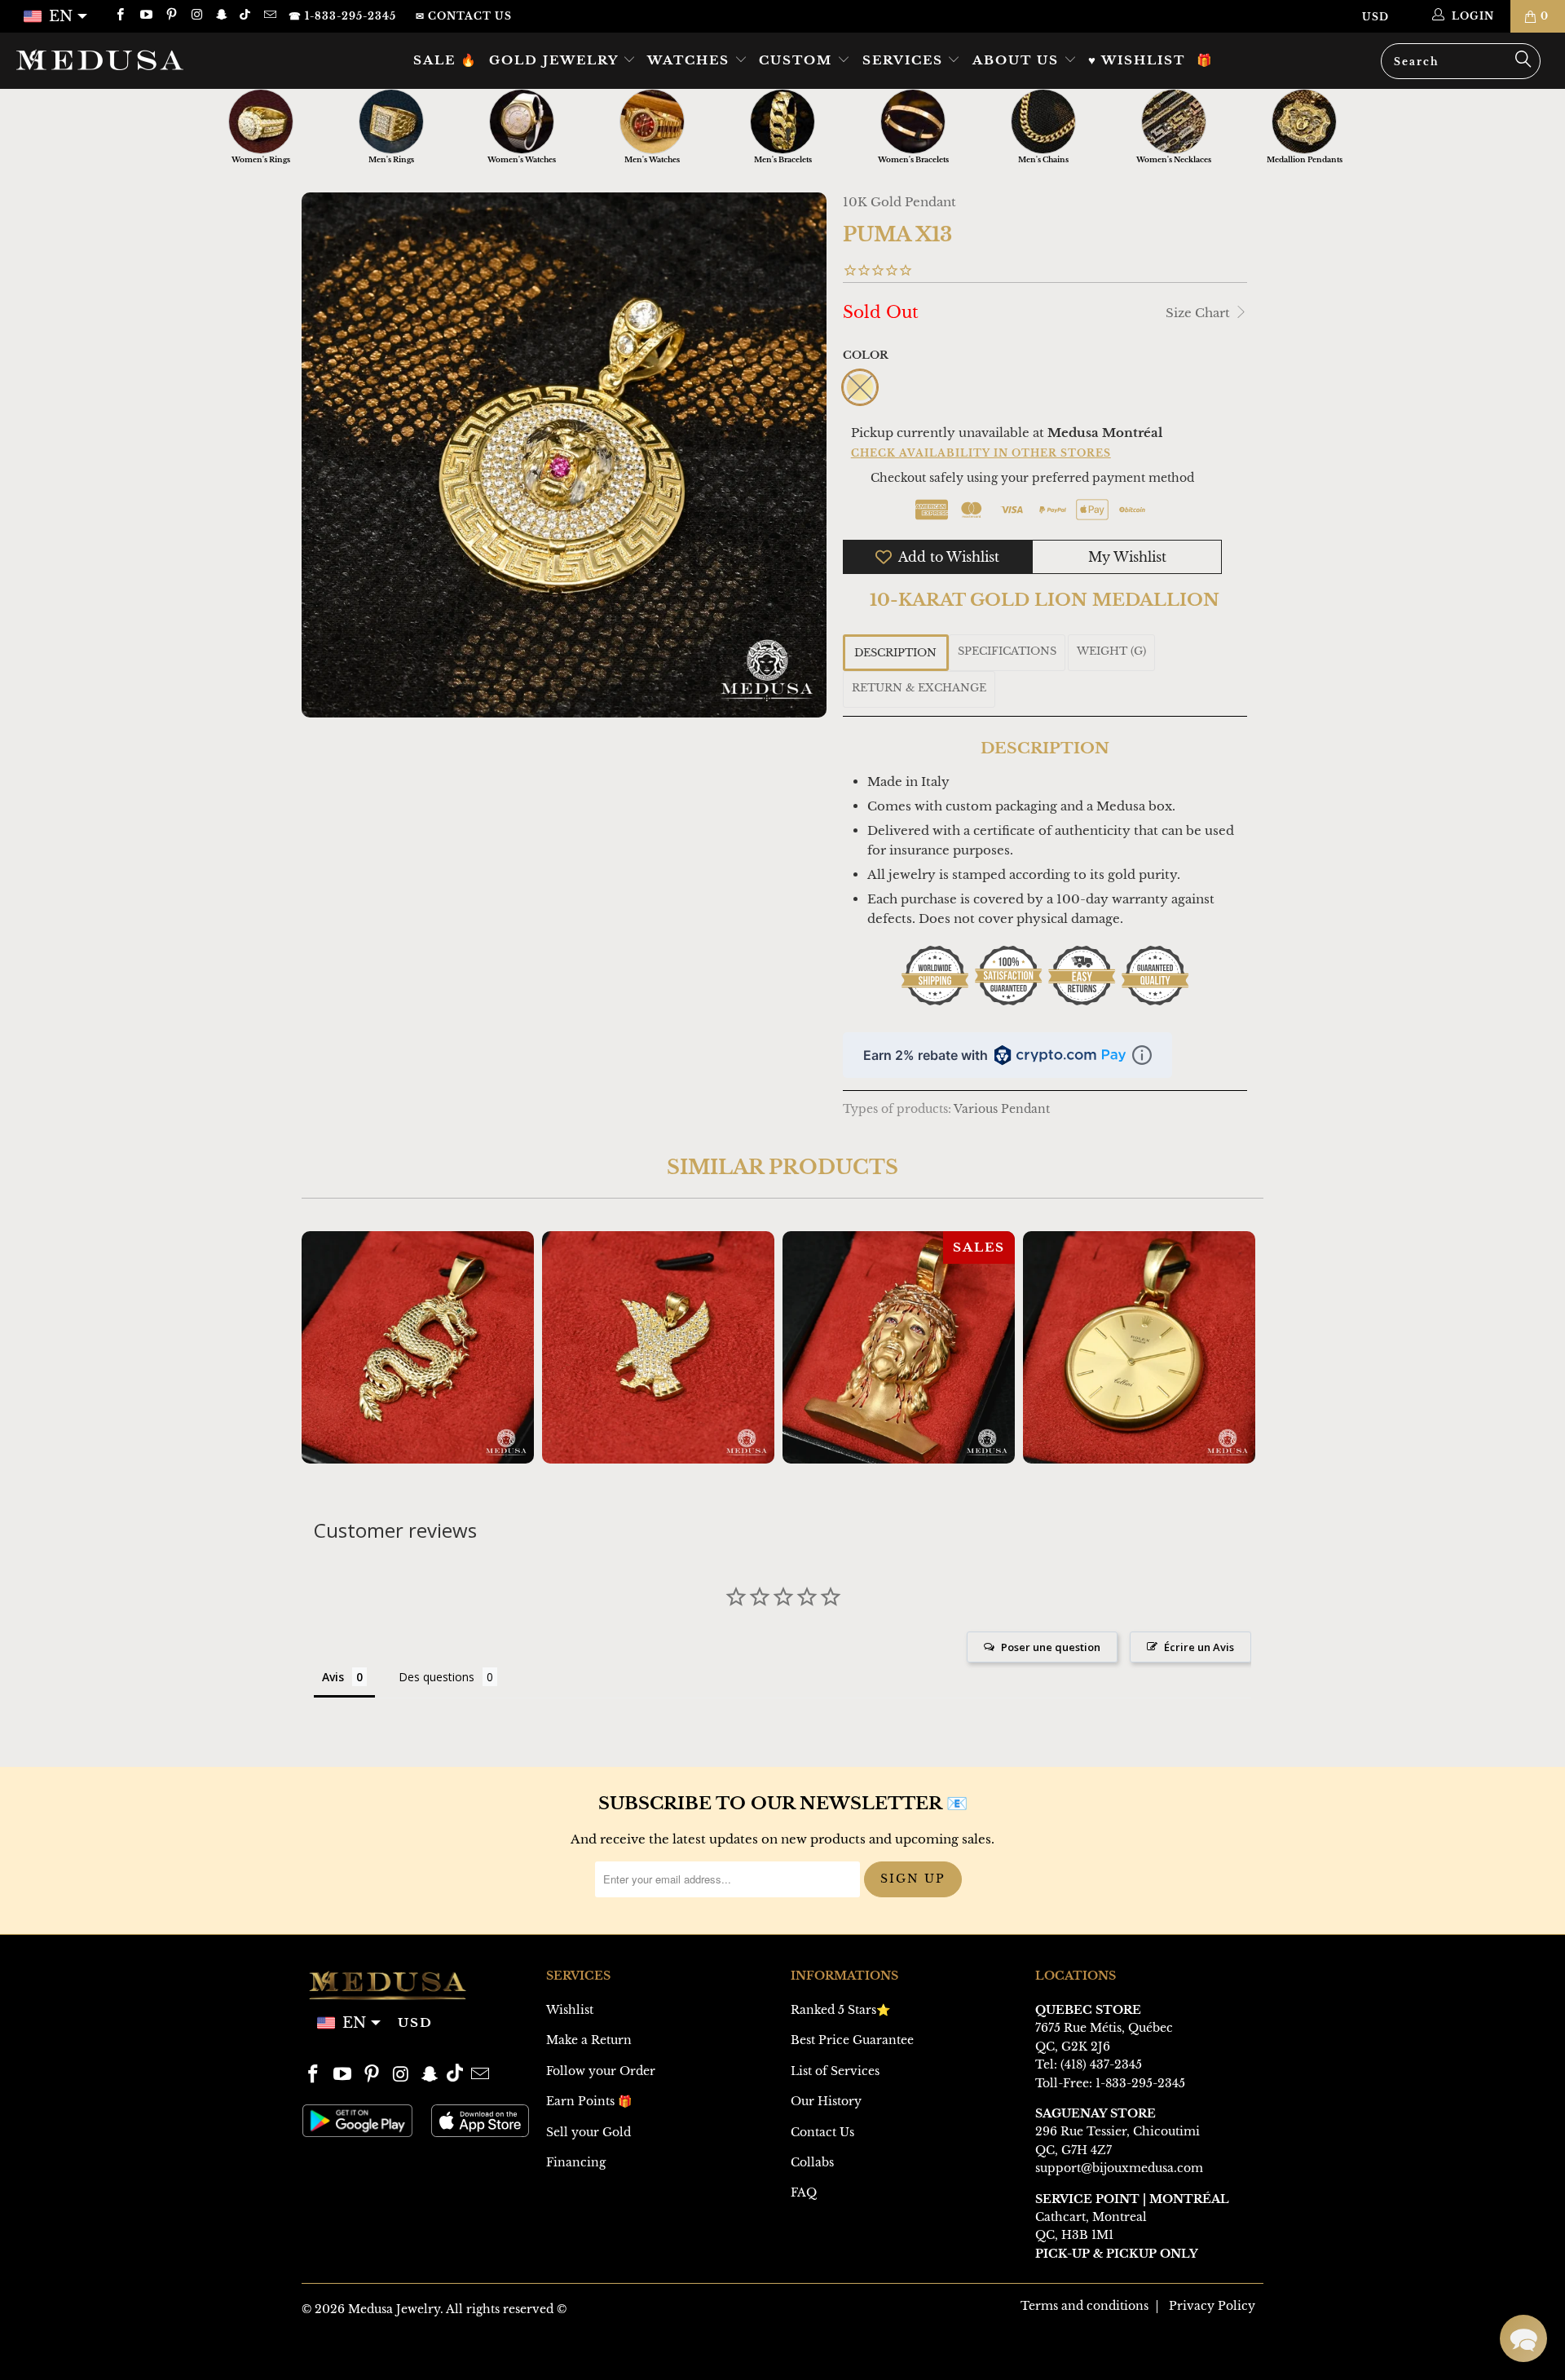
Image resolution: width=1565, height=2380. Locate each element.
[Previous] (325, 1347)
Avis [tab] (333, 1677)
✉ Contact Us (464, 16)
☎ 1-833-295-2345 (342, 16)
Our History (826, 2101)
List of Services (835, 2071)
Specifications (1007, 651)
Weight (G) (1111, 651)
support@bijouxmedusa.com (1119, 2168)
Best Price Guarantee (852, 2040)
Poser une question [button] (1051, 1647)
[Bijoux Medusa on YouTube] (145, 16)
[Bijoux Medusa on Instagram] (196, 16)
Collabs (812, 2162)
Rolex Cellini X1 (1139, 1347)
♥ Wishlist (1137, 60)
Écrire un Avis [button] (1199, 1647)
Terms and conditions (1084, 2306)
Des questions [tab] (436, 1677)
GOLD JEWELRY (556, 60)
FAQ (804, 2192)
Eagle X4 (658, 1347)
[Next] (1240, 1347)
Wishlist (570, 2010)
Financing (576, 2162)
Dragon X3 (418, 1347)
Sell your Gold (589, 2132)
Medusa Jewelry (394, 2309)
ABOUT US (1018, 60)
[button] (1523, 2338)
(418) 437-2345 (1101, 2064)
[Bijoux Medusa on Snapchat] (221, 16)
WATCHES (691, 60)
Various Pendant (1002, 1109)
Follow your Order (601, 2071)
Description (895, 653)
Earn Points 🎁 (589, 2101)
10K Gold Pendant (899, 202)
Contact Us (822, 2132)
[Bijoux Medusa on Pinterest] (171, 16)
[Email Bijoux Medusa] (269, 16)
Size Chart (1199, 313)
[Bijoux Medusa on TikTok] (247, 16)
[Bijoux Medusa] (133, 60)
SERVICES (905, 60)
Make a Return (589, 2040)
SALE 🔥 (445, 60)
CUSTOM (798, 60)
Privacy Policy (1212, 2306)
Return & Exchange (919, 688)
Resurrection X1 (899, 1347)
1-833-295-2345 (1140, 2083)
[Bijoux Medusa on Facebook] (119, 16)
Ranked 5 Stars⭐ (840, 2010)
